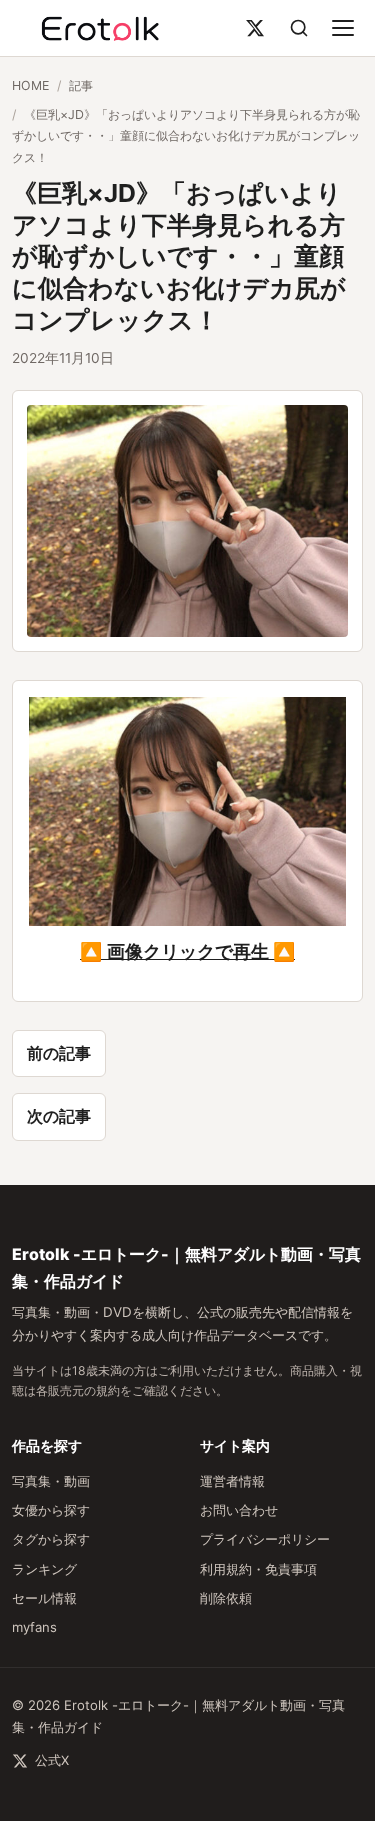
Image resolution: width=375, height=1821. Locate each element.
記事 (81, 85)
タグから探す (51, 1539)
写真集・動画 (51, 1481)
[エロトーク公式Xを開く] (255, 28)
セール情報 (44, 1598)
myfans (34, 1627)
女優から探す (51, 1510)
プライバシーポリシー (265, 1539)
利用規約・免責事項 (258, 1569)
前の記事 (59, 1053)
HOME (30, 85)
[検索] (299, 28)
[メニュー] (343, 28)
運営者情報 (232, 1481)
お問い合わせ (239, 1510)
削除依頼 (226, 1598)
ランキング (44, 1569)
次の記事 (59, 1116)
